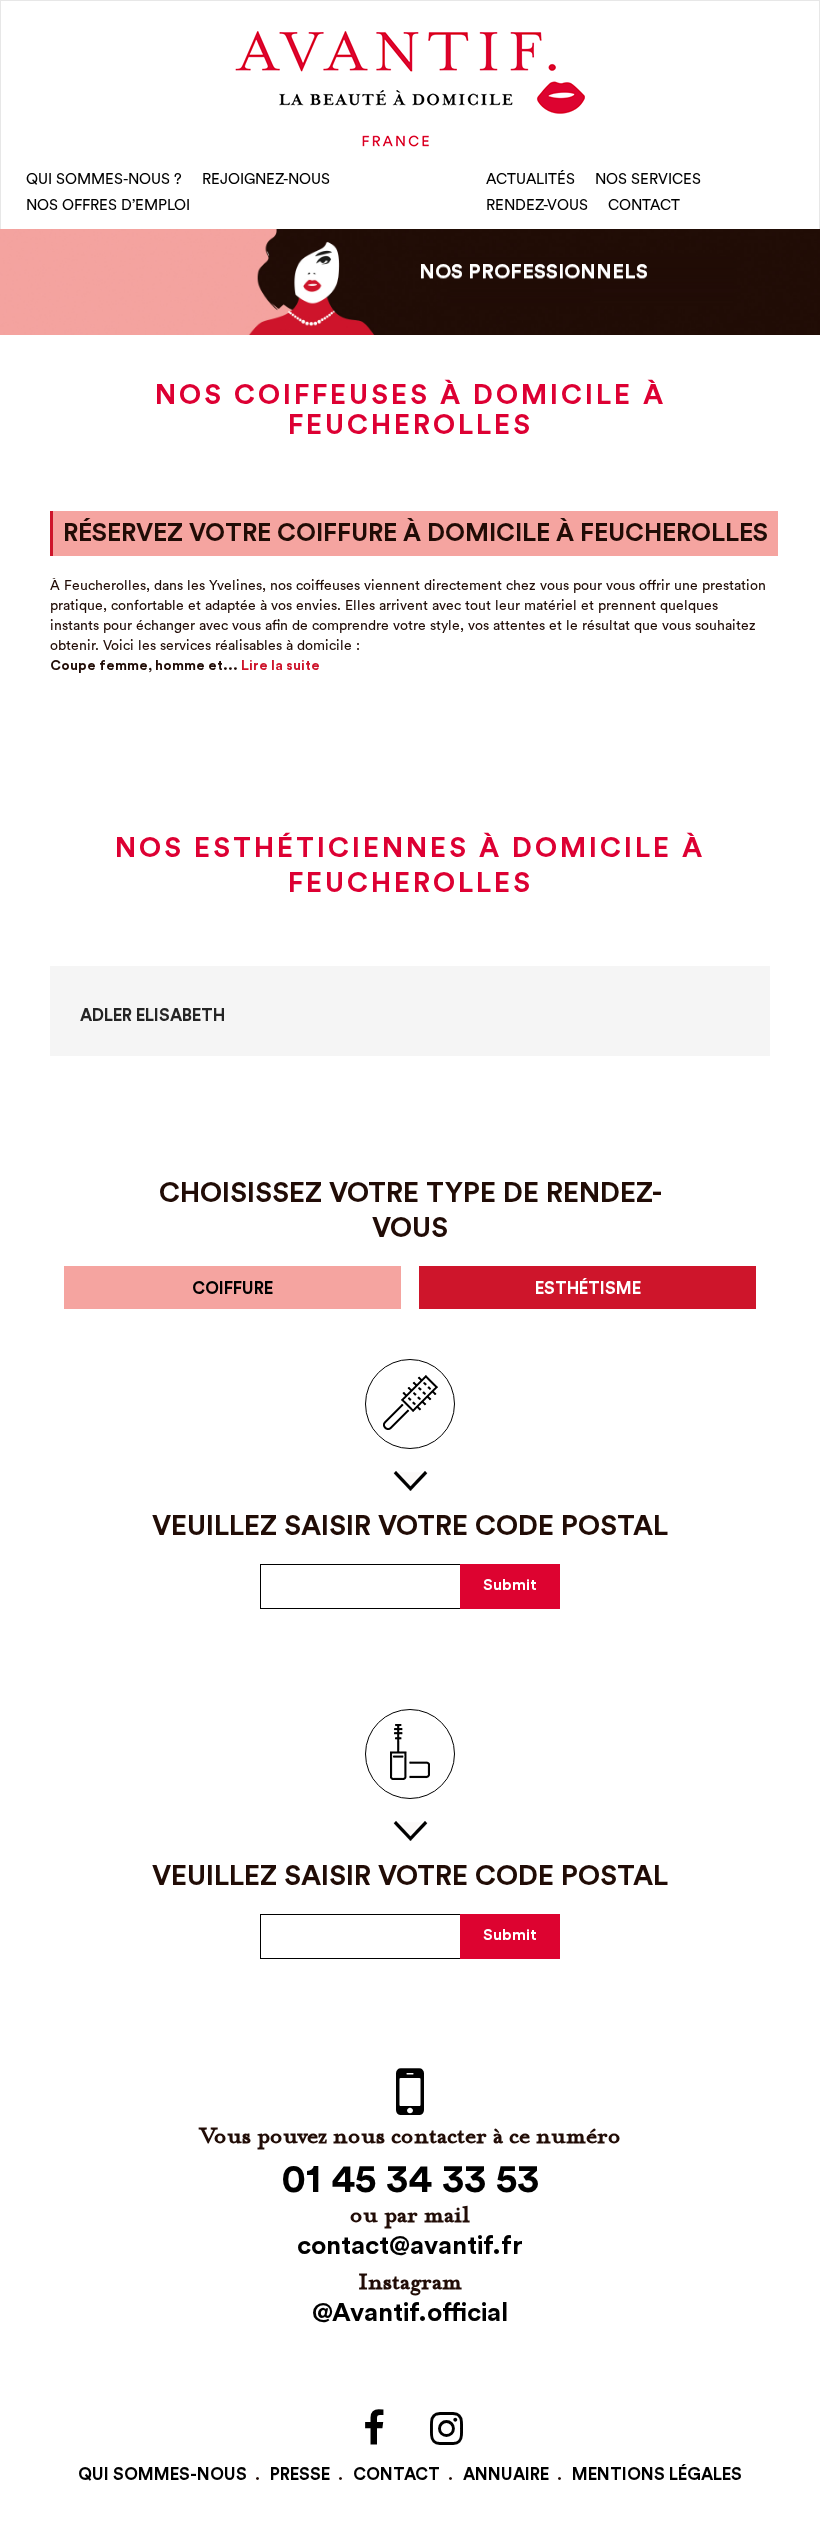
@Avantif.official (410, 2313)
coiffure (232, 1288)
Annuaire (506, 2474)
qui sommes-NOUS (162, 2474)
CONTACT (644, 205)
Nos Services (648, 179)
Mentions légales (657, 2474)
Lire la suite (280, 666)
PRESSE (300, 2474)
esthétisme (588, 1288)
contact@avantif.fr (410, 2246)
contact (396, 2474)
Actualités (530, 179)
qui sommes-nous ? (104, 179)
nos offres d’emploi (108, 205)
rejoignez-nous (266, 179)
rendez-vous (537, 205)
